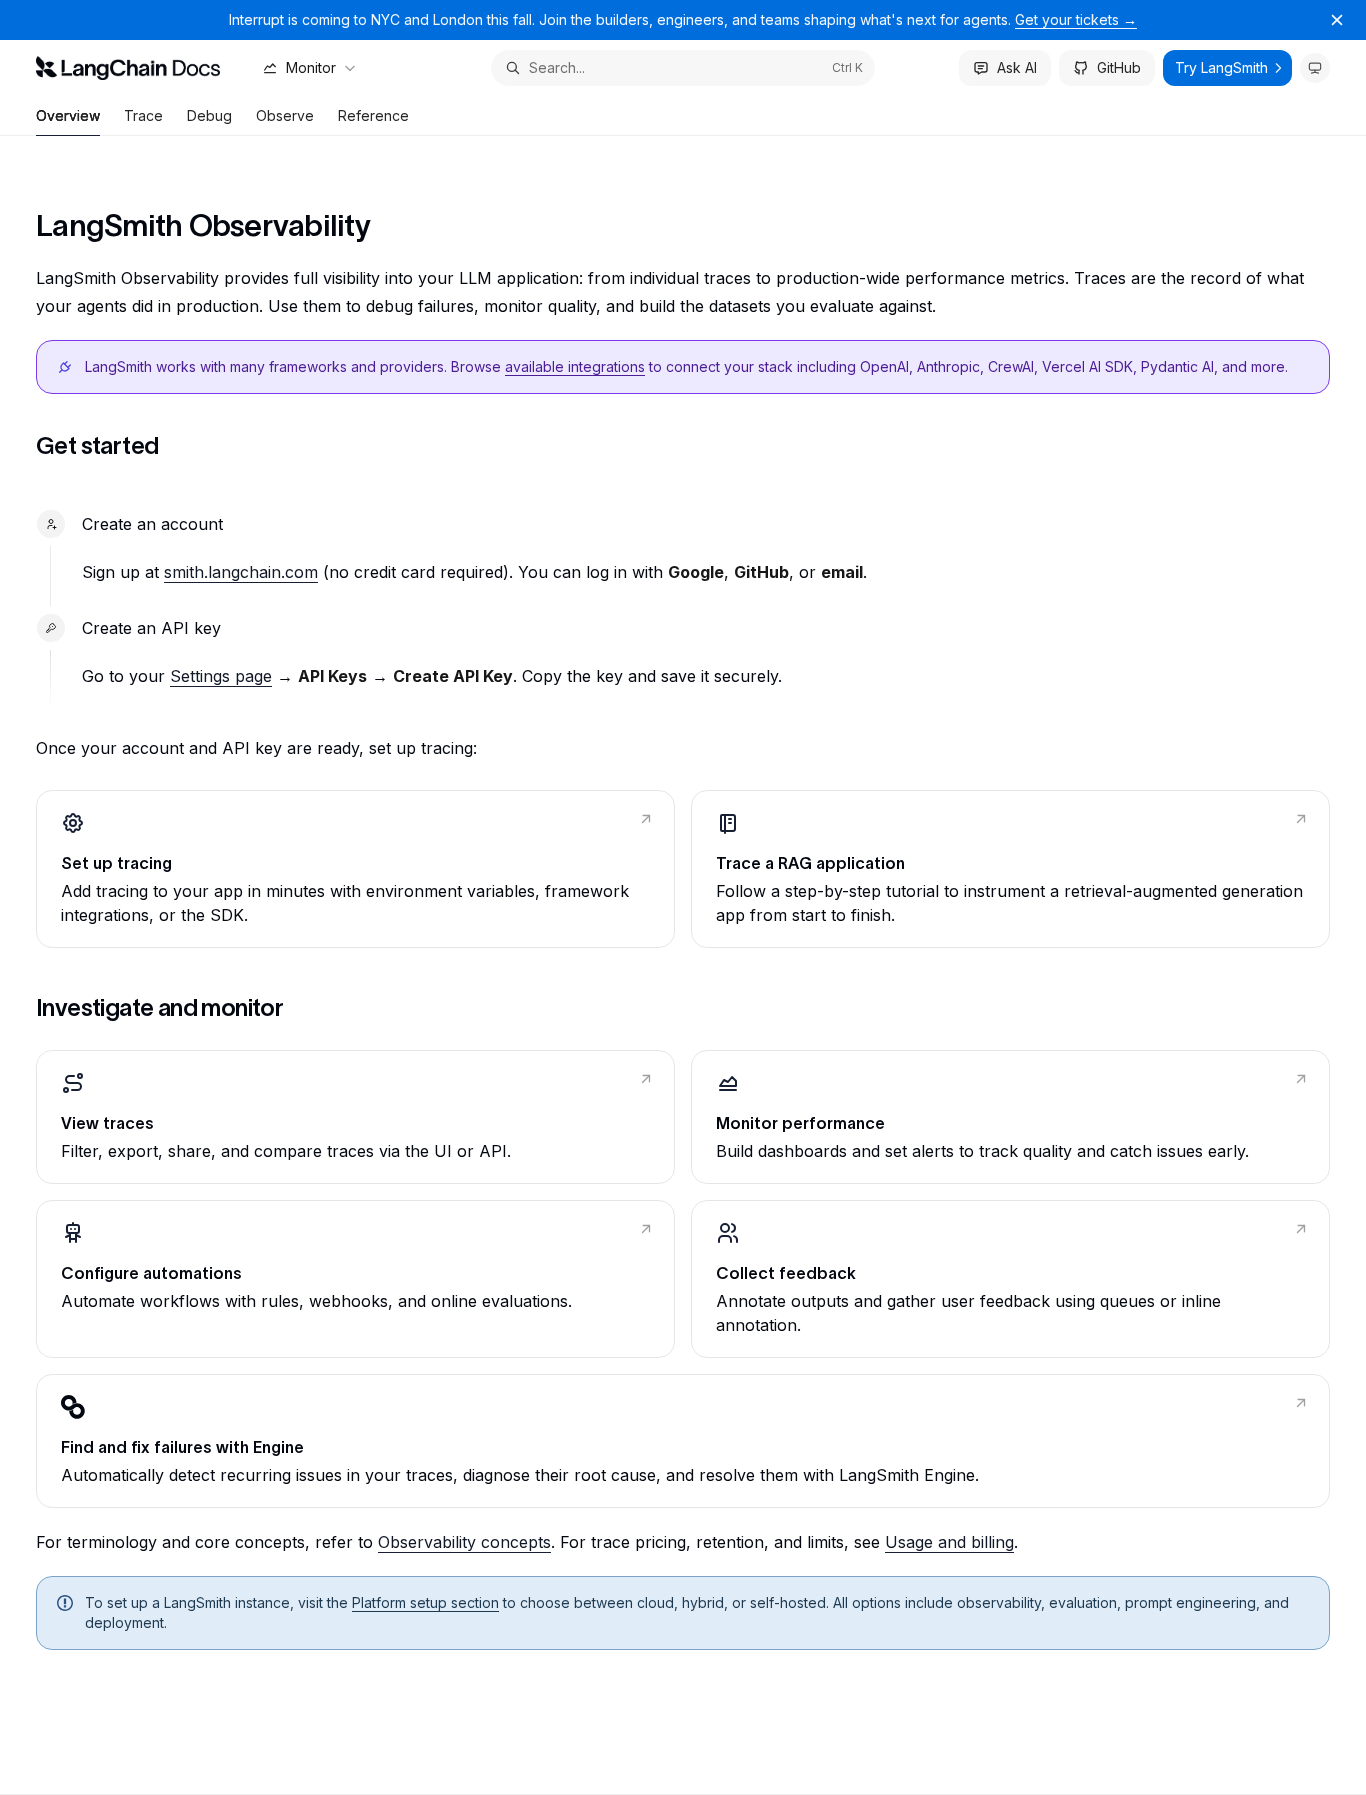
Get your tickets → (1076, 19)
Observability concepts (464, 1542)
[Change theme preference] (1315, 68)
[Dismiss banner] (1337, 20)
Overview (68, 115)
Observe (285, 115)
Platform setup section (425, 1602)
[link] (355, 869)
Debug (209, 115)
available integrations (575, 366)
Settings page (221, 676)
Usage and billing (949, 1542)
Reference (373, 115)
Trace (143, 115)
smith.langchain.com (241, 572)
